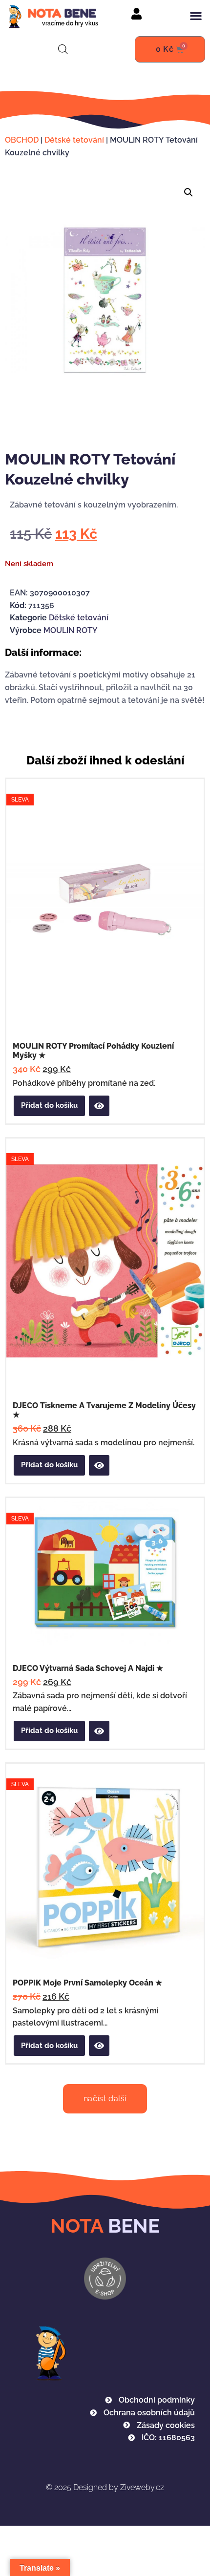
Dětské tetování (74, 140)
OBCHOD (22, 140)
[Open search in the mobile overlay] (63, 49)
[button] (196, 16)
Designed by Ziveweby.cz (105, 2487)
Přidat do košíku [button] (49, 1105)
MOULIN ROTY (71, 630)
